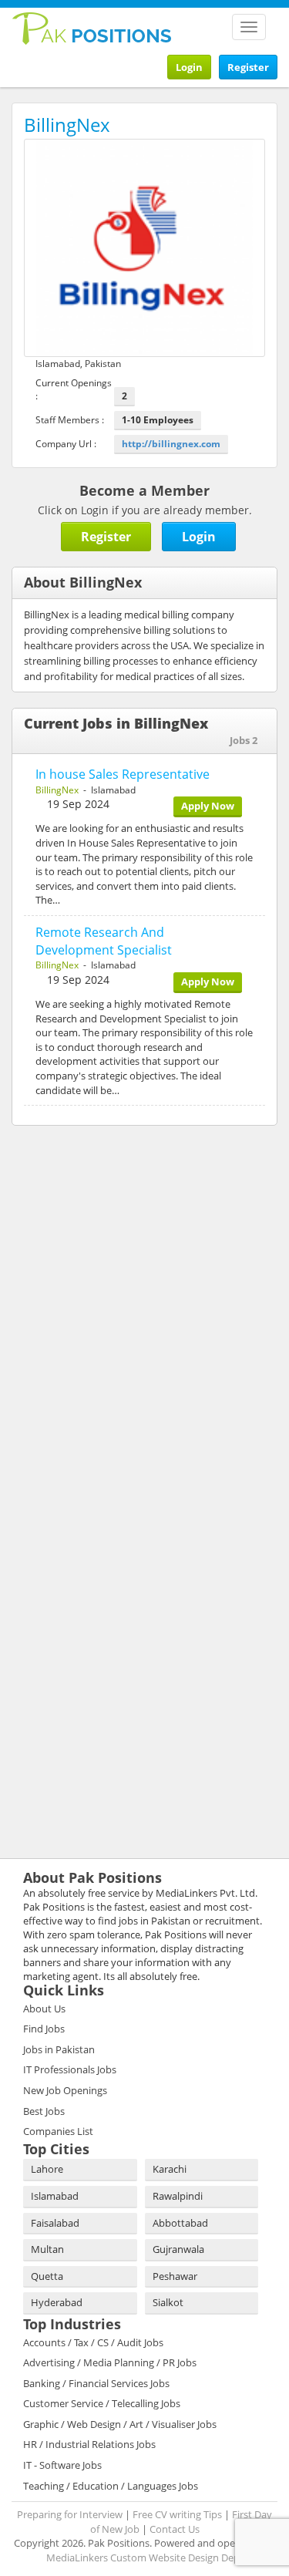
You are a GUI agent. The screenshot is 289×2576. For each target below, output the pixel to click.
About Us (44, 2009)
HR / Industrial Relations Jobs (89, 2444)
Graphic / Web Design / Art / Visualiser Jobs (120, 2424)
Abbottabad (180, 2223)
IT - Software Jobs (62, 2465)
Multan (47, 2249)
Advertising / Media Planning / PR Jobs (110, 2362)
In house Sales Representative (123, 774)
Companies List (58, 2131)
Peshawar (175, 2276)
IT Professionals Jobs (70, 2069)
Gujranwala (178, 2249)
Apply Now (208, 806)
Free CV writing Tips (177, 2514)
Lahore (47, 2169)
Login (189, 67)
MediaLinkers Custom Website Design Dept (145, 2557)
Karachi (170, 2169)
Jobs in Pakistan (59, 2049)
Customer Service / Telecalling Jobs (102, 2403)
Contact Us (175, 2529)
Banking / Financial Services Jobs (96, 2383)
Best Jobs (44, 2111)
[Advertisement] (108, 1237)
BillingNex (57, 790)
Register (248, 67)
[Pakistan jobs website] (92, 27)
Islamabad (55, 2196)
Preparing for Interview (70, 2514)
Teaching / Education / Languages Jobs (111, 2486)
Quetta (47, 2276)
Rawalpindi (178, 2196)
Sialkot (168, 2302)
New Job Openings (65, 2090)
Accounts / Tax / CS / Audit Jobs (93, 2342)
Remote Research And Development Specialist (104, 941)
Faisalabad (55, 2223)
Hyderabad (57, 2302)
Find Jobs (44, 2029)
